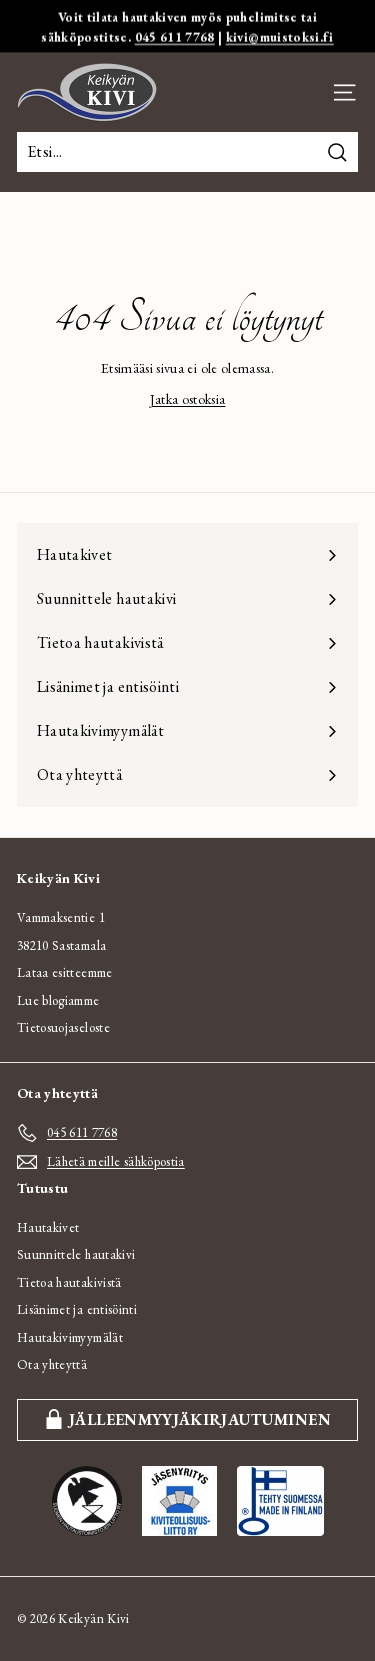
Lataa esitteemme (65, 972)
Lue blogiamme (58, 1000)
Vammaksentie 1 (61, 917)
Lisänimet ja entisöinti (77, 1309)
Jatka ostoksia (188, 399)
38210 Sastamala (61, 945)
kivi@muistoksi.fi (280, 36)
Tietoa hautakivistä (69, 1282)
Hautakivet (48, 1227)
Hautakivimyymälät (70, 1337)
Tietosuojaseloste (63, 1027)
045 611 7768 (175, 36)
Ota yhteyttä (52, 1364)
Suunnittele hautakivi (76, 1254)
